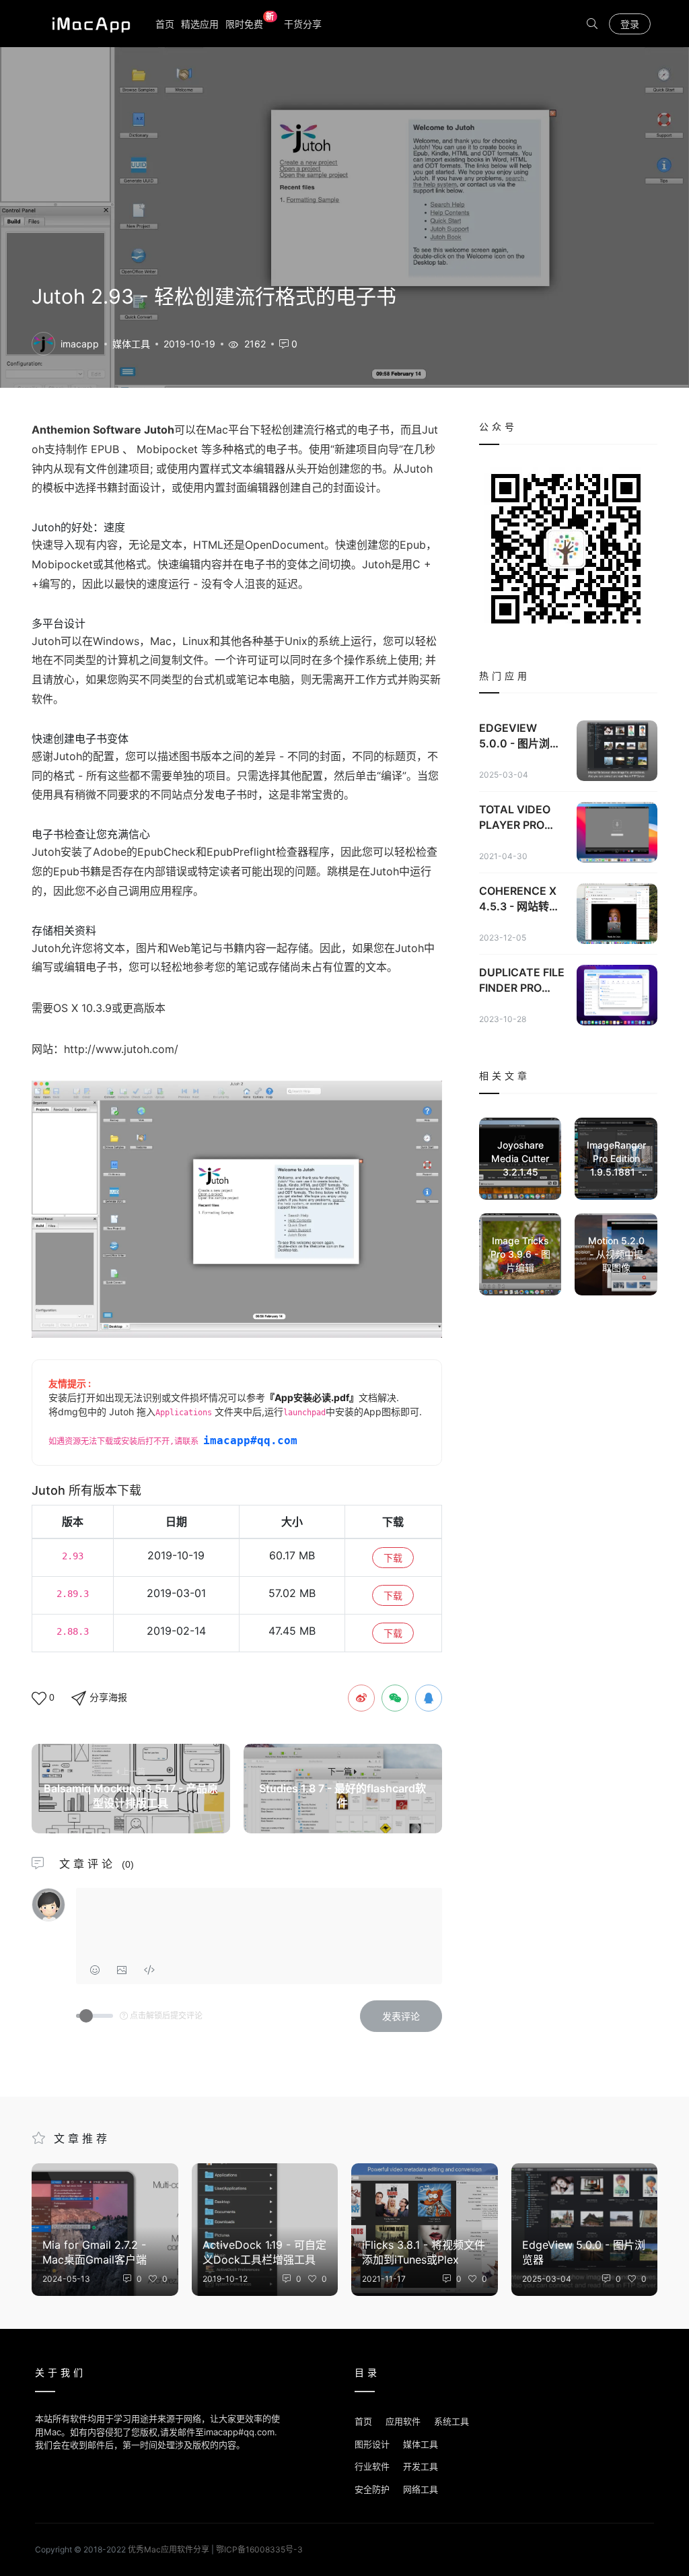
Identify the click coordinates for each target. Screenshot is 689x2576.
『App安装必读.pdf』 (312, 1397)
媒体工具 (131, 344)
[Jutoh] (43, 342)
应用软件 (403, 2421)
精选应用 (200, 24)
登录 (630, 24)
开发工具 (421, 2466)
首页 (165, 24)
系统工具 (451, 2421)
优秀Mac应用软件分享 (88, 24)
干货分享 (303, 24)
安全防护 (372, 2489)
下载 (393, 1558)
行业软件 (372, 2466)
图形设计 (372, 2444)
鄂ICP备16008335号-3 (259, 2549)
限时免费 (250, 23)
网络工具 (421, 2489)
